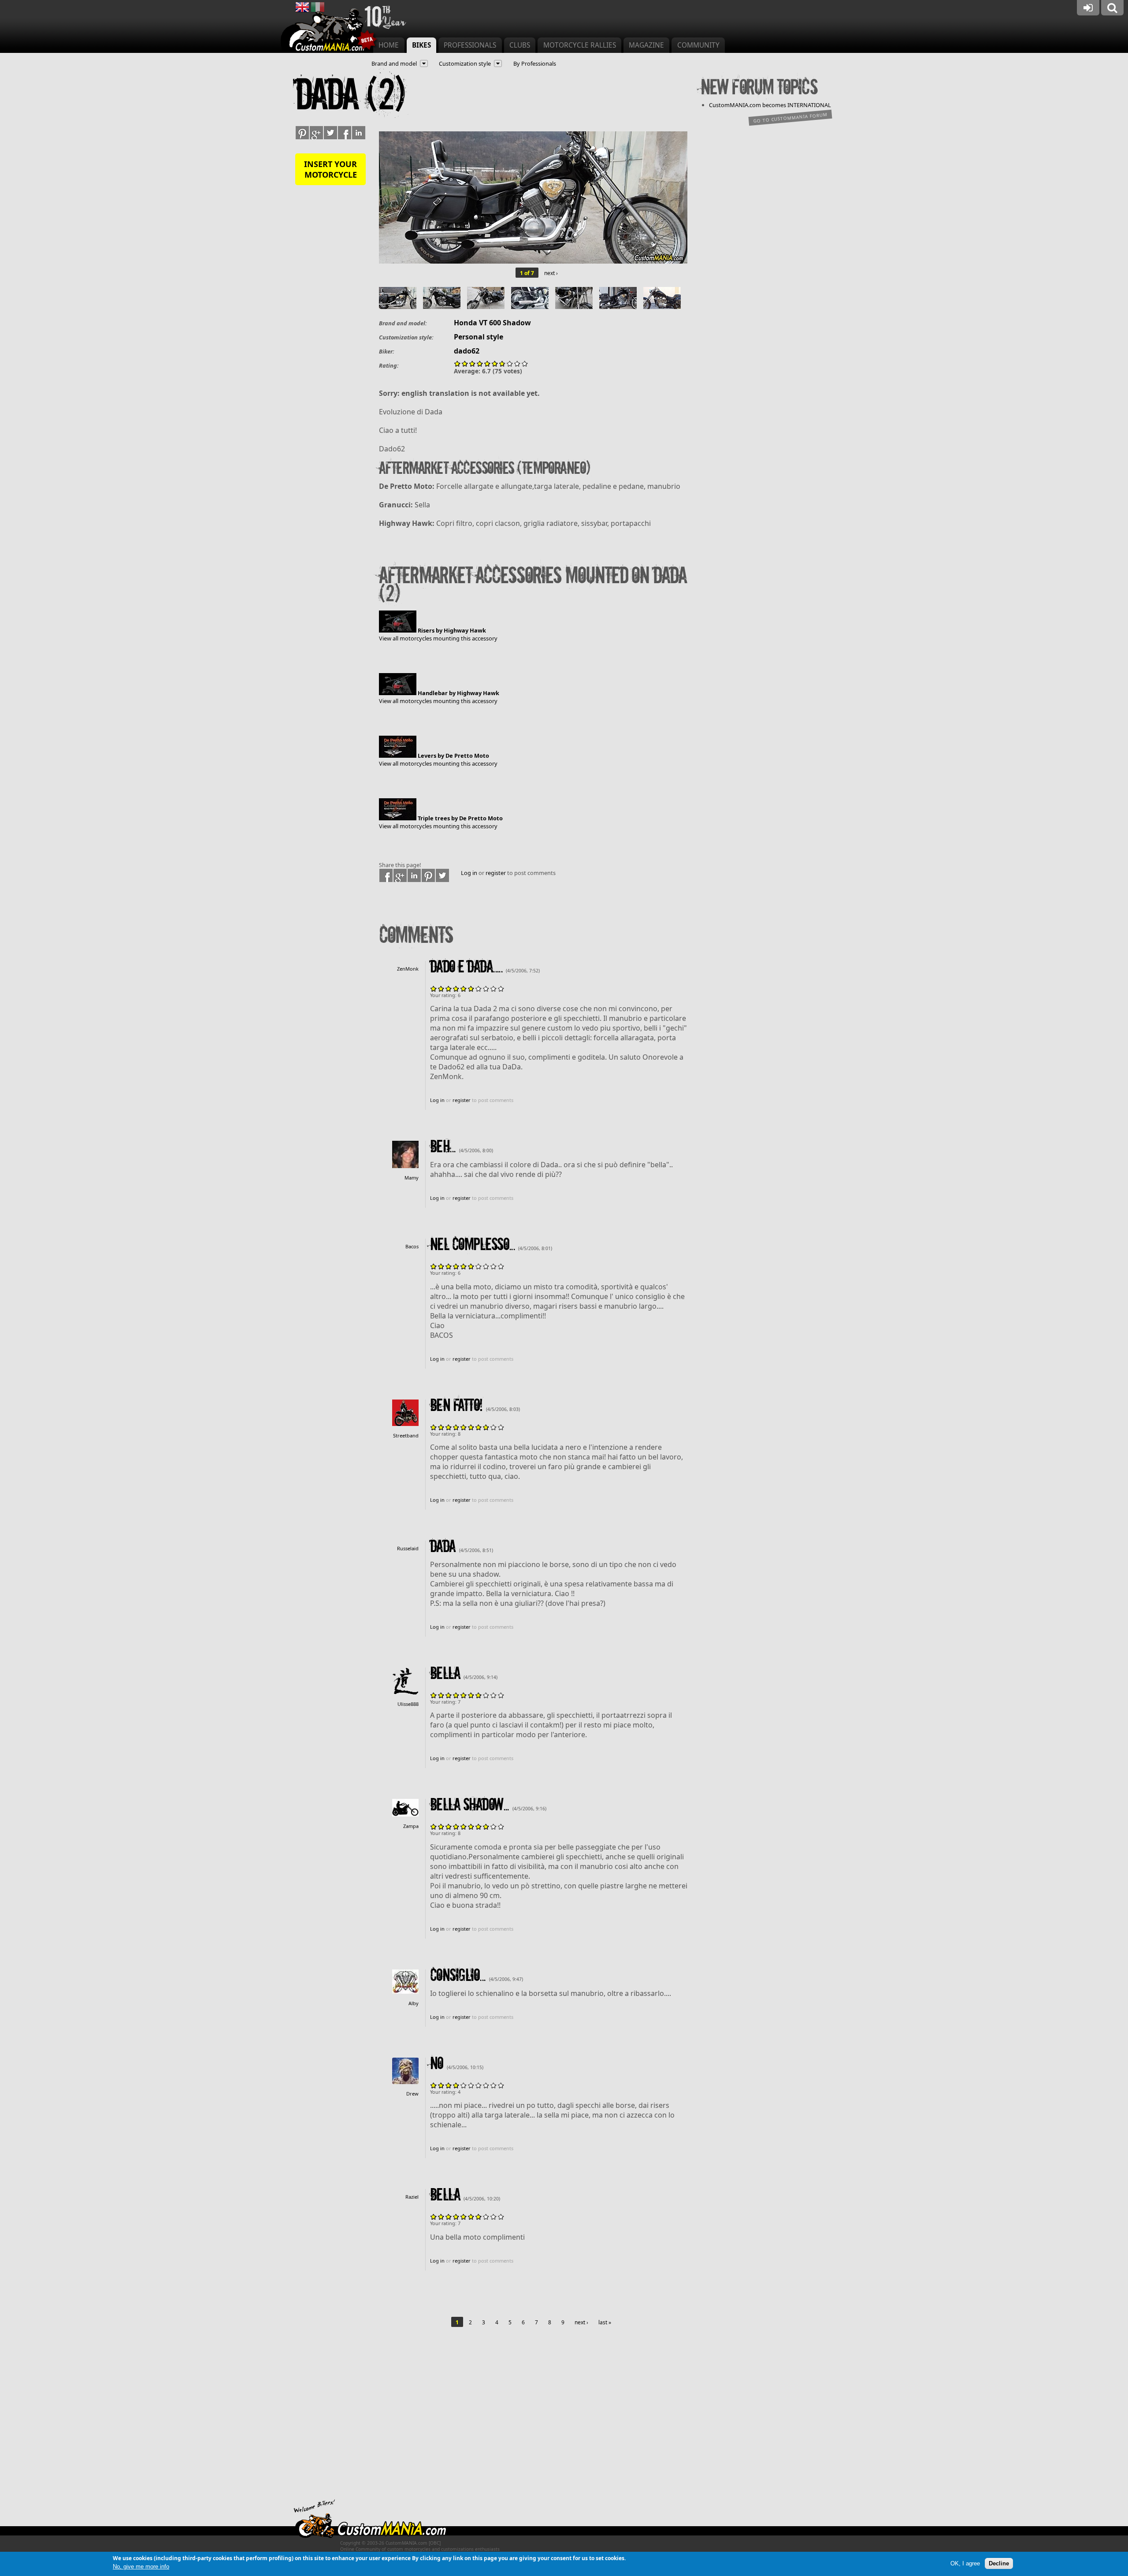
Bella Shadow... (469, 1805)
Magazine (646, 45)
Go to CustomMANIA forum (790, 117)
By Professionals (535, 63)
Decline (999, 2563)
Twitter (442, 875)
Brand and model (394, 63)
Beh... (443, 1147)
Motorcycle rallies (580, 45)
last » (605, 2322)
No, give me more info (141, 2567)
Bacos (412, 1246)
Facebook (386, 875)
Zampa (411, 1826)
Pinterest (428, 875)
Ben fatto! (456, 1406)
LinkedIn (414, 875)
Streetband (406, 1435)
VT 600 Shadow (505, 323)
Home (389, 45)
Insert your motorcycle (330, 169)
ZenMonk (408, 969)
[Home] (330, 31)
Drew (412, 2094)
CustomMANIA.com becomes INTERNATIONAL (770, 105)
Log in (469, 873)
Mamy (412, 1178)
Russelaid (408, 1548)
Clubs (520, 45)
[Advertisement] (533, 2420)
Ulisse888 (408, 1704)
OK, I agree (965, 2563)
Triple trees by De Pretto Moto (460, 818)
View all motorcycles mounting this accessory (438, 638)
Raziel (412, 2197)
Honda (466, 323)
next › (551, 273)
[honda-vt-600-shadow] (533, 261)
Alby (414, 2003)
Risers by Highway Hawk (452, 630)
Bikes (421, 45)
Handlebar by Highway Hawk (458, 693)
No (437, 2064)
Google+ (400, 875)
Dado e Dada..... (466, 967)
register (496, 873)
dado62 (467, 351)
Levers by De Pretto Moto (453, 756)
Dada (443, 1547)
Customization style (465, 63)
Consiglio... (458, 1976)
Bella (445, 1674)
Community (698, 45)
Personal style (479, 337)
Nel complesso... (472, 1245)
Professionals (470, 45)
